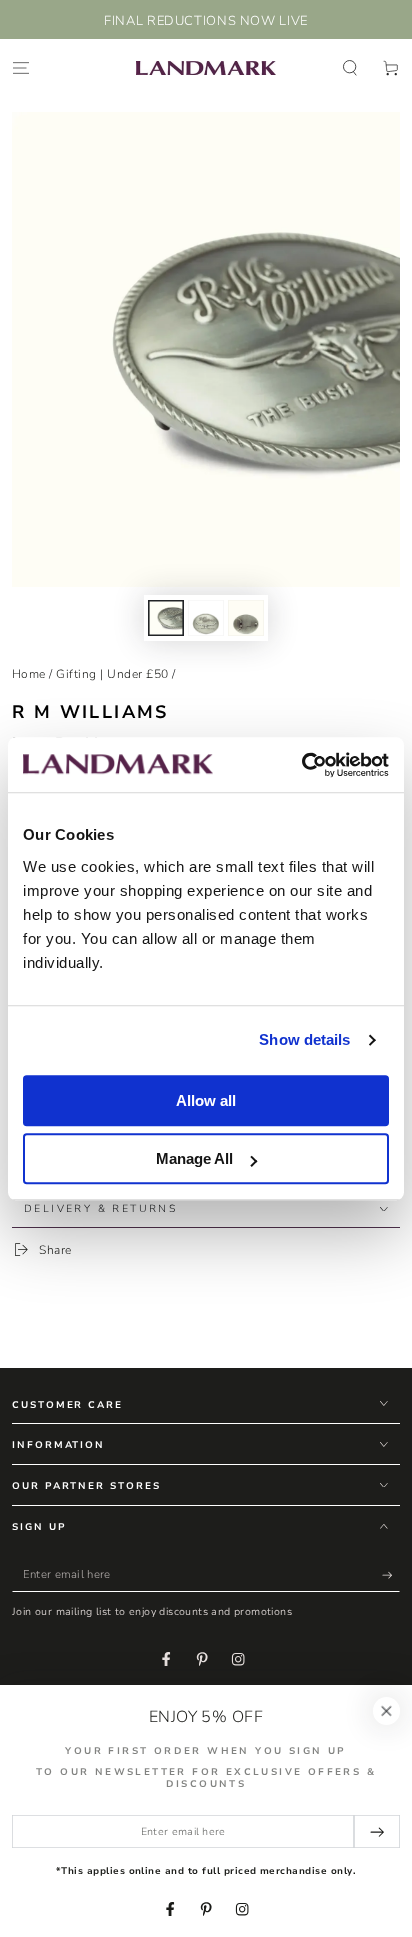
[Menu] (21, 67)
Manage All (194, 1158)
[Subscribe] (391, 1575)
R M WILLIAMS (90, 712)
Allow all (206, 1100)
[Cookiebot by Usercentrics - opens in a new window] (301, 765)
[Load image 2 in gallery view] (205, 618)
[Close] (386, 1710)
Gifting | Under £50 (112, 674)
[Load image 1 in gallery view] (165, 618)
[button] (350, 67)
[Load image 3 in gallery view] (245, 618)
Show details (304, 1039)
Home (29, 674)
